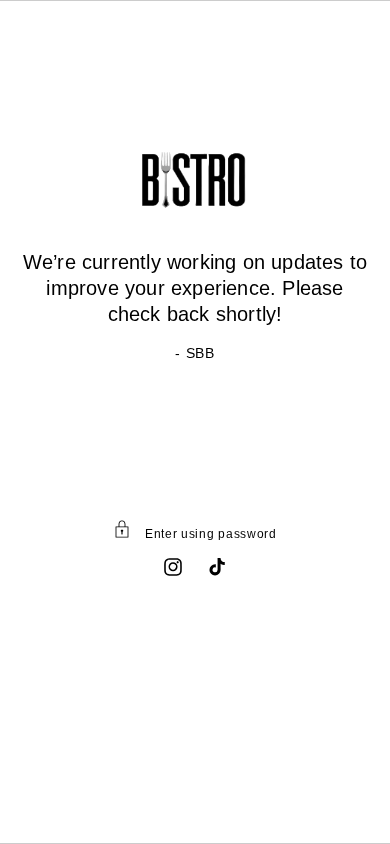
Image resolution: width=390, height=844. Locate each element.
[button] (195, 533)
